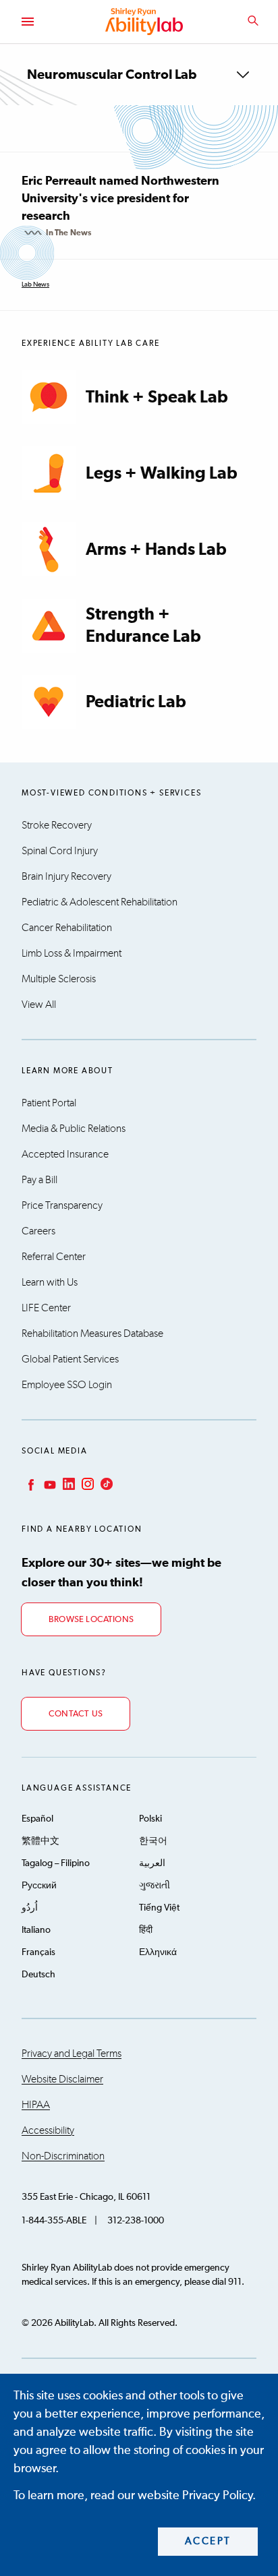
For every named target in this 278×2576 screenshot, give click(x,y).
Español (37, 1819)
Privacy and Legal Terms (72, 2054)
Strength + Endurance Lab (143, 626)
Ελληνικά (158, 1952)
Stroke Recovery (57, 825)
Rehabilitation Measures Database (92, 1334)
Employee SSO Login (67, 1385)
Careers (38, 1231)
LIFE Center (46, 1308)
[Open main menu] (27, 22)
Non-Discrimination (63, 2156)
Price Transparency (62, 1205)
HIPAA (36, 2105)
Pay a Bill (39, 1180)
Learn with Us (50, 1282)
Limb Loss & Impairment (72, 953)
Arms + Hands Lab (156, 550)
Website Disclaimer (62, 2079)
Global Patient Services (70, 1359)
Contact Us (76, 1714)
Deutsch (38, 1975)
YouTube (49, 1484)
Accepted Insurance (65, 1154)
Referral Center (54, 1257)
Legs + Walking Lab (162, 474)
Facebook (30, 1484)
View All (39, 1005)
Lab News (35, 284)
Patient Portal (49, 1103)
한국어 (153, 1841)
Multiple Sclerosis (59, 979)
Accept (208, 2541)
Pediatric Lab (136, 702)
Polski (150, 1819)
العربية (152, 1863)
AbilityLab (146, 22)
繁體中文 (40, 1841)
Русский (39, 1886)
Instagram (86, 1484)
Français (38, 1952)
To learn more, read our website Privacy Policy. (135, 2496)
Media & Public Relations (74, 1129)
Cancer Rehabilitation (67, 928)
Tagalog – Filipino (56, 1863)
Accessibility (48, 2130)
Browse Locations (91, 1620)
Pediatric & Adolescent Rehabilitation (100, 902)
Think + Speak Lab (157, 397)
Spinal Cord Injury (60, 851)
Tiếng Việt (159, 1908)
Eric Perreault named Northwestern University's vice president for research (120, 199)
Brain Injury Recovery (66, 876)
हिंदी (146, 1930)
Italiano (36, 1930)
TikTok (105, 1484)
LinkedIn (67, 1484)
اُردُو (30, 1908)
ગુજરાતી (155, 1886)
